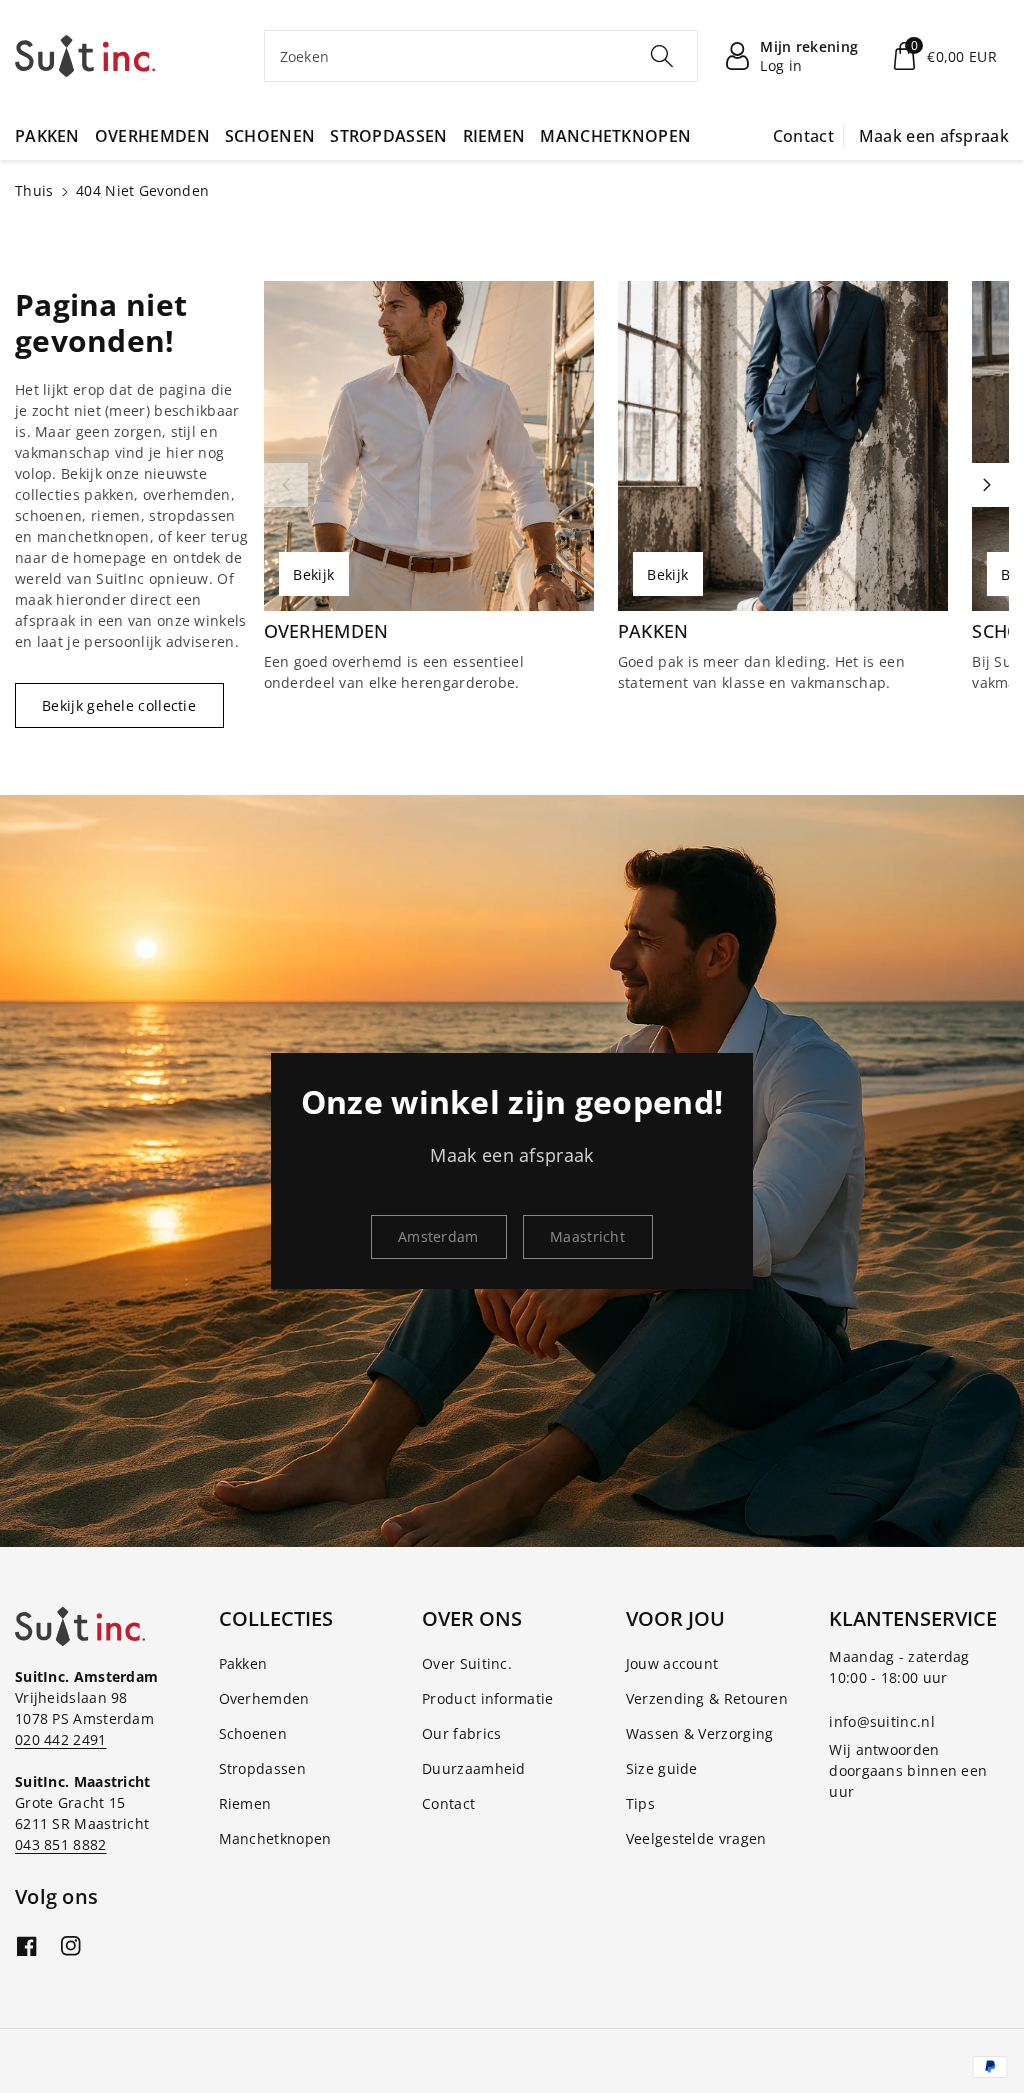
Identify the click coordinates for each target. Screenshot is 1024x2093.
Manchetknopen (275, 1838)
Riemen (245, 1803)
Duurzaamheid (474, 1768)
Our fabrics (461, 1733)
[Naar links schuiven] (286, 485)
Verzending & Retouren (707, 1698)
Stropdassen (262, 1768)
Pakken (653, 632)
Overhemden (326, 632)
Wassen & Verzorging (700, 1733)
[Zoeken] (662, 56)
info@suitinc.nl (882, 1721)
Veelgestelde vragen (696, 1838)
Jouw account (672, 1663)
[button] (943, 56)
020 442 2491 (61, 1739)
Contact (803, 136)
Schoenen (253, 1733)
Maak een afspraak (934, 136)
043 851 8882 (61, 1844)
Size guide (662, 1768)
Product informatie (487, 1698)
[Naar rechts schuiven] (987, 485)
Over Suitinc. (467, 1663)
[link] (439, 1237)
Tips (640, 1803)
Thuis (34, 190)
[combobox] (481, 56)
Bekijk (313, 574)
